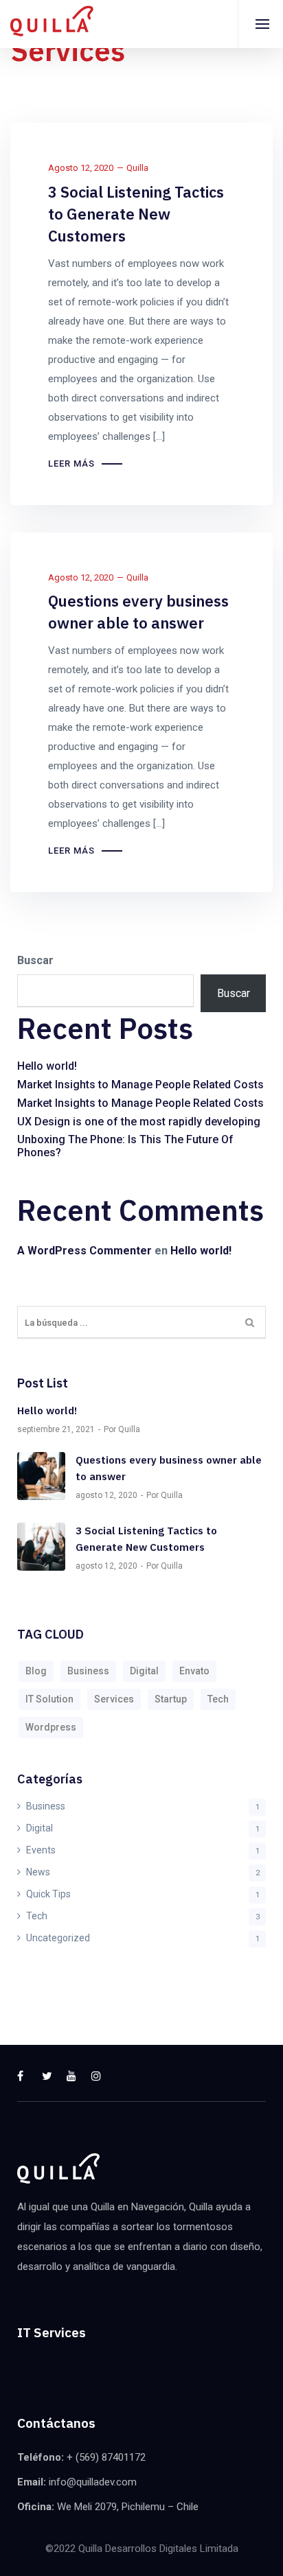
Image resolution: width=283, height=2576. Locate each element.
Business (88, 1671)
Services (114, 1699)
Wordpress (51, 1727)
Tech (218, 1699)
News (38, 1872)
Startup (171, 1699)
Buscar (35, 960)
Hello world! (47, 1066)
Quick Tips (48, 1894)
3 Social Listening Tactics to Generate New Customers (136, 214)
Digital (144, 1671)
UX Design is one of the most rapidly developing (139, 1122)
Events (41, 1850)
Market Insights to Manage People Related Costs (140, 1085)
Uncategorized (58, 1938)
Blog (36, 1671)
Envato (194, 1671)
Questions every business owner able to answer (138, 612)
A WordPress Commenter (84, 1251)
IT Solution (49, 1699)
